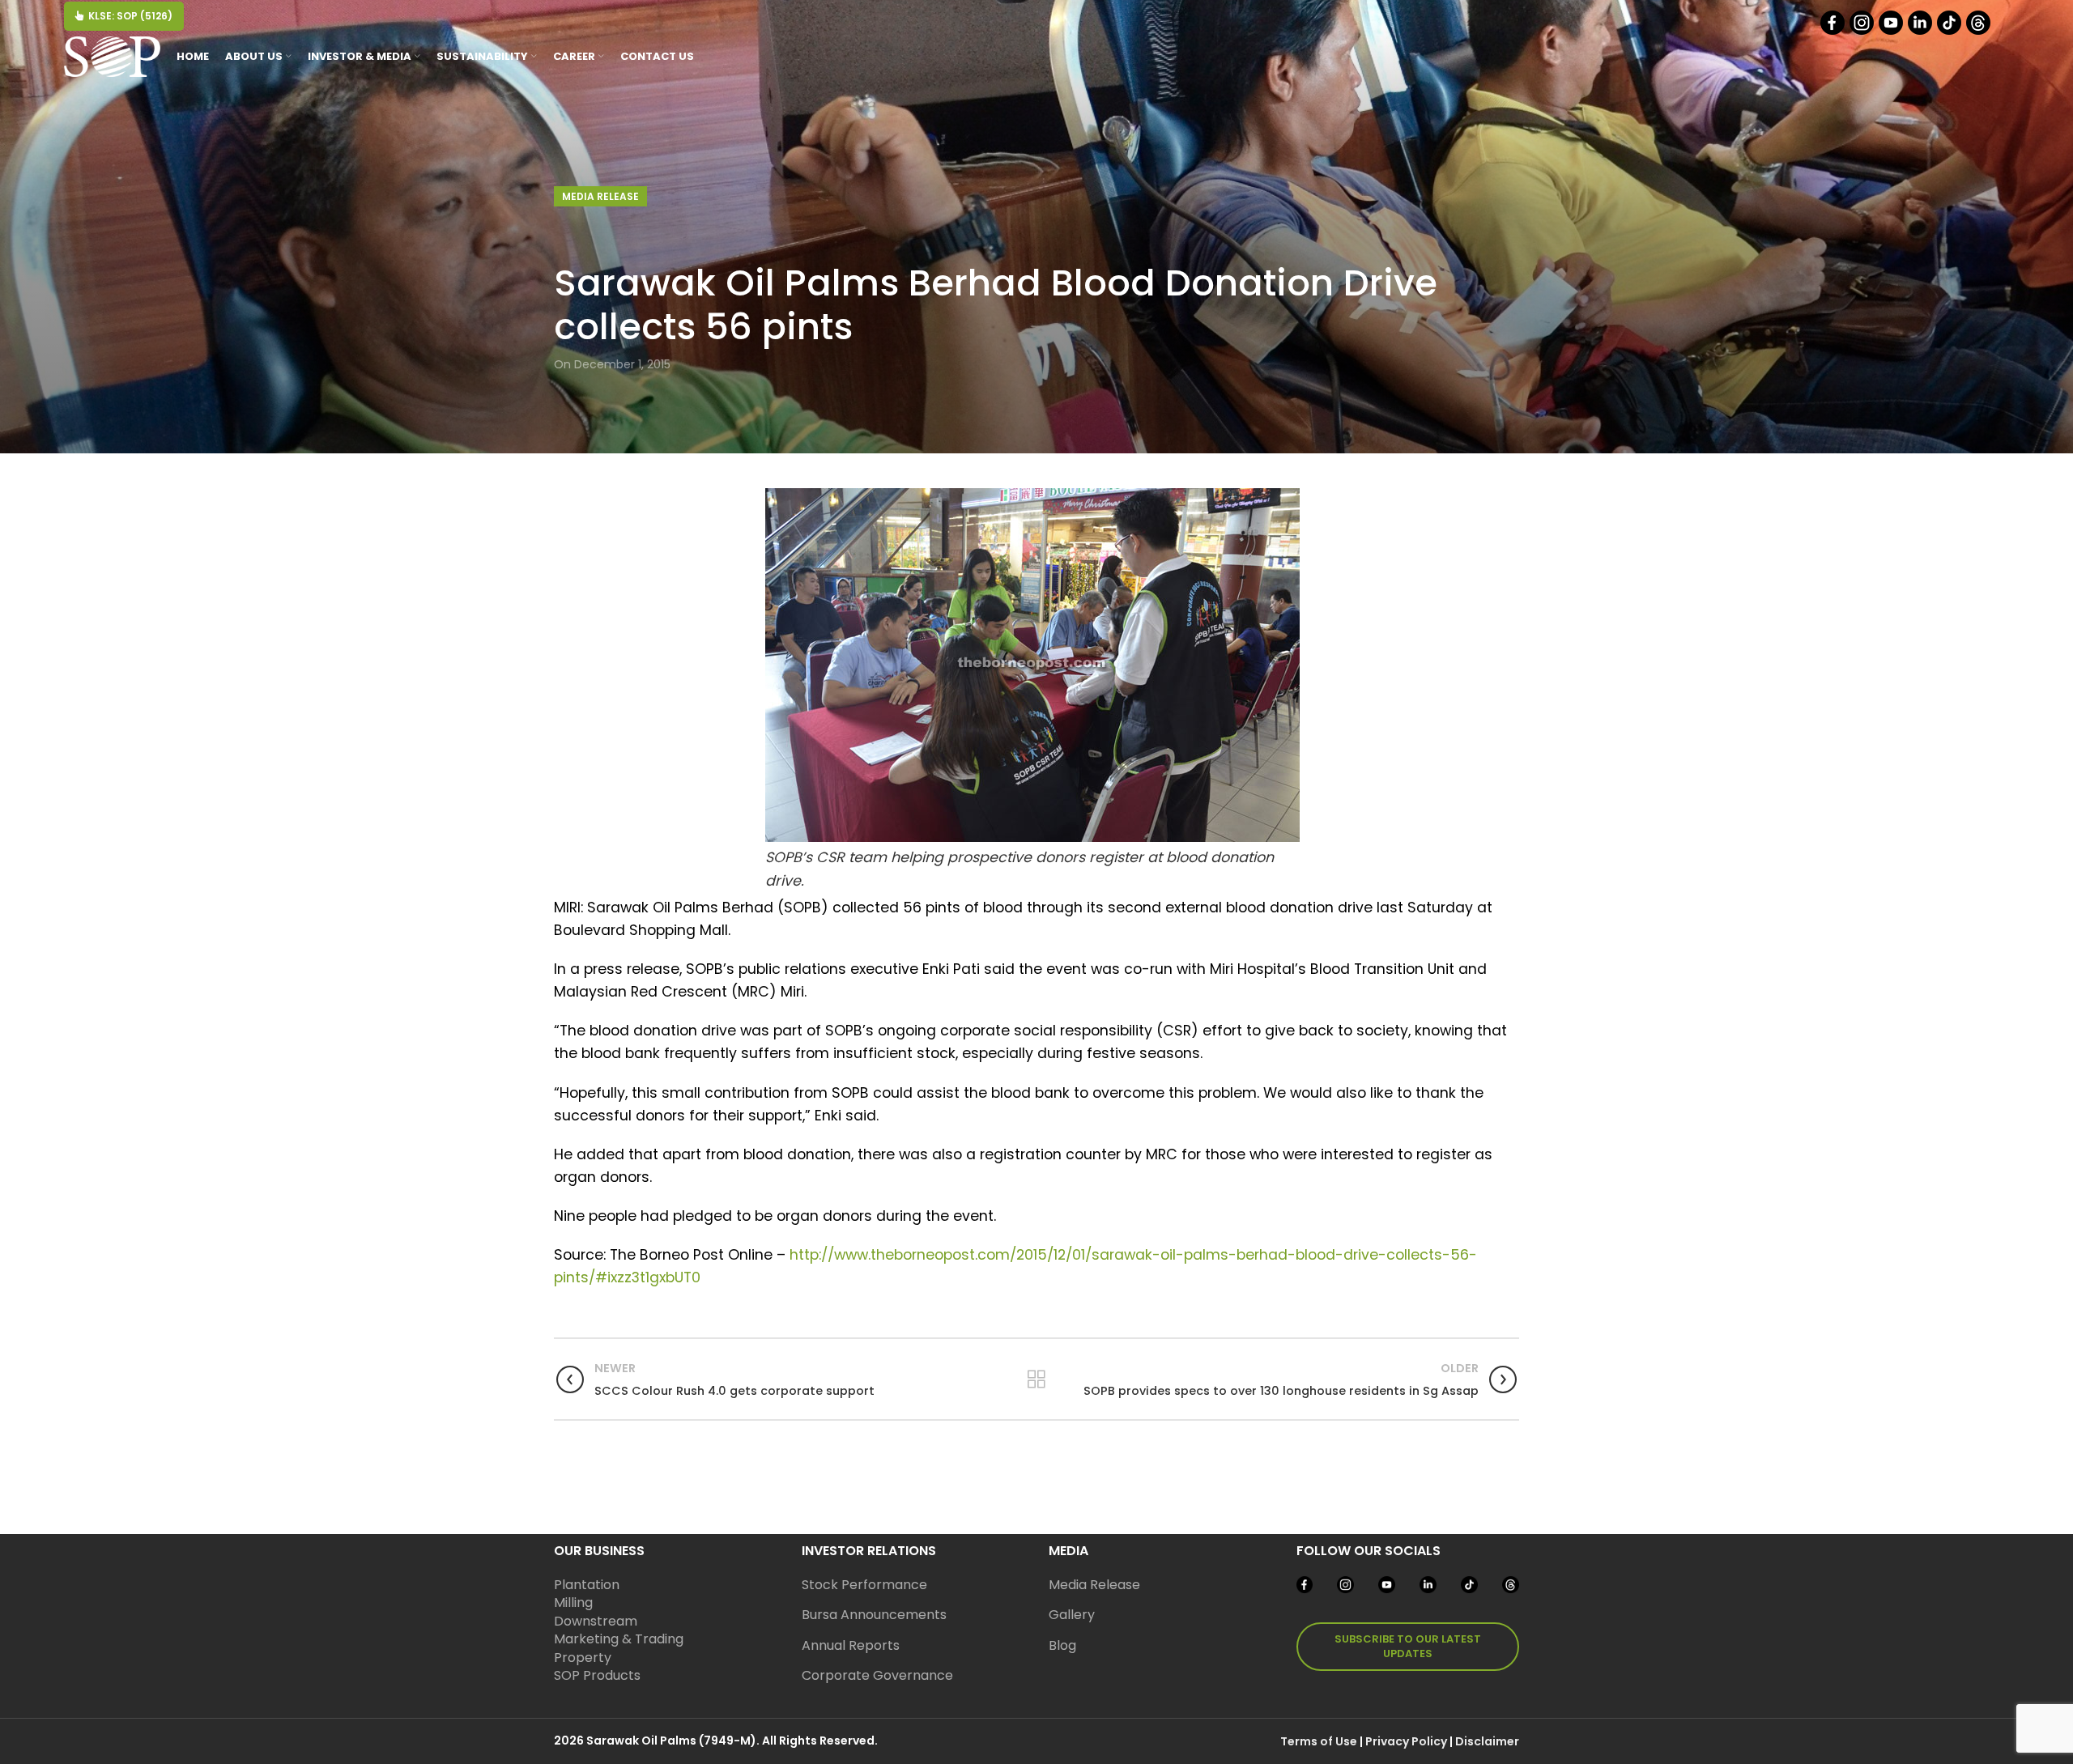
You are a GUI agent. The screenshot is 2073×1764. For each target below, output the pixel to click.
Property (583, 1658)
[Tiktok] (1950, 31)
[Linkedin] (1921, 31)
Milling (573, 1602)
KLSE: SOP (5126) (130, 16)
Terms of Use (1319, 1741)
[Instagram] (1863, 31)
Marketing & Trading (619, 1639)
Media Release (600, 196)
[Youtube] (1892, 31)
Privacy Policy (1406, 1741)
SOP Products (597, 1675)
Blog (1062, 1645)
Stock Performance (864, 1585)
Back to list (1036, 1379)
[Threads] (1979, 31)
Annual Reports (851, 1645)
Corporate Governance (877, 1675)
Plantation (587, 1585)
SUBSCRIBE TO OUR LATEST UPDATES (1408, 1646)
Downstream (596, 1621)
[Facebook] (1834, 31)
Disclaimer (1487, 1741)
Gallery (1072, 1615)
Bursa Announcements (874, 1615)
